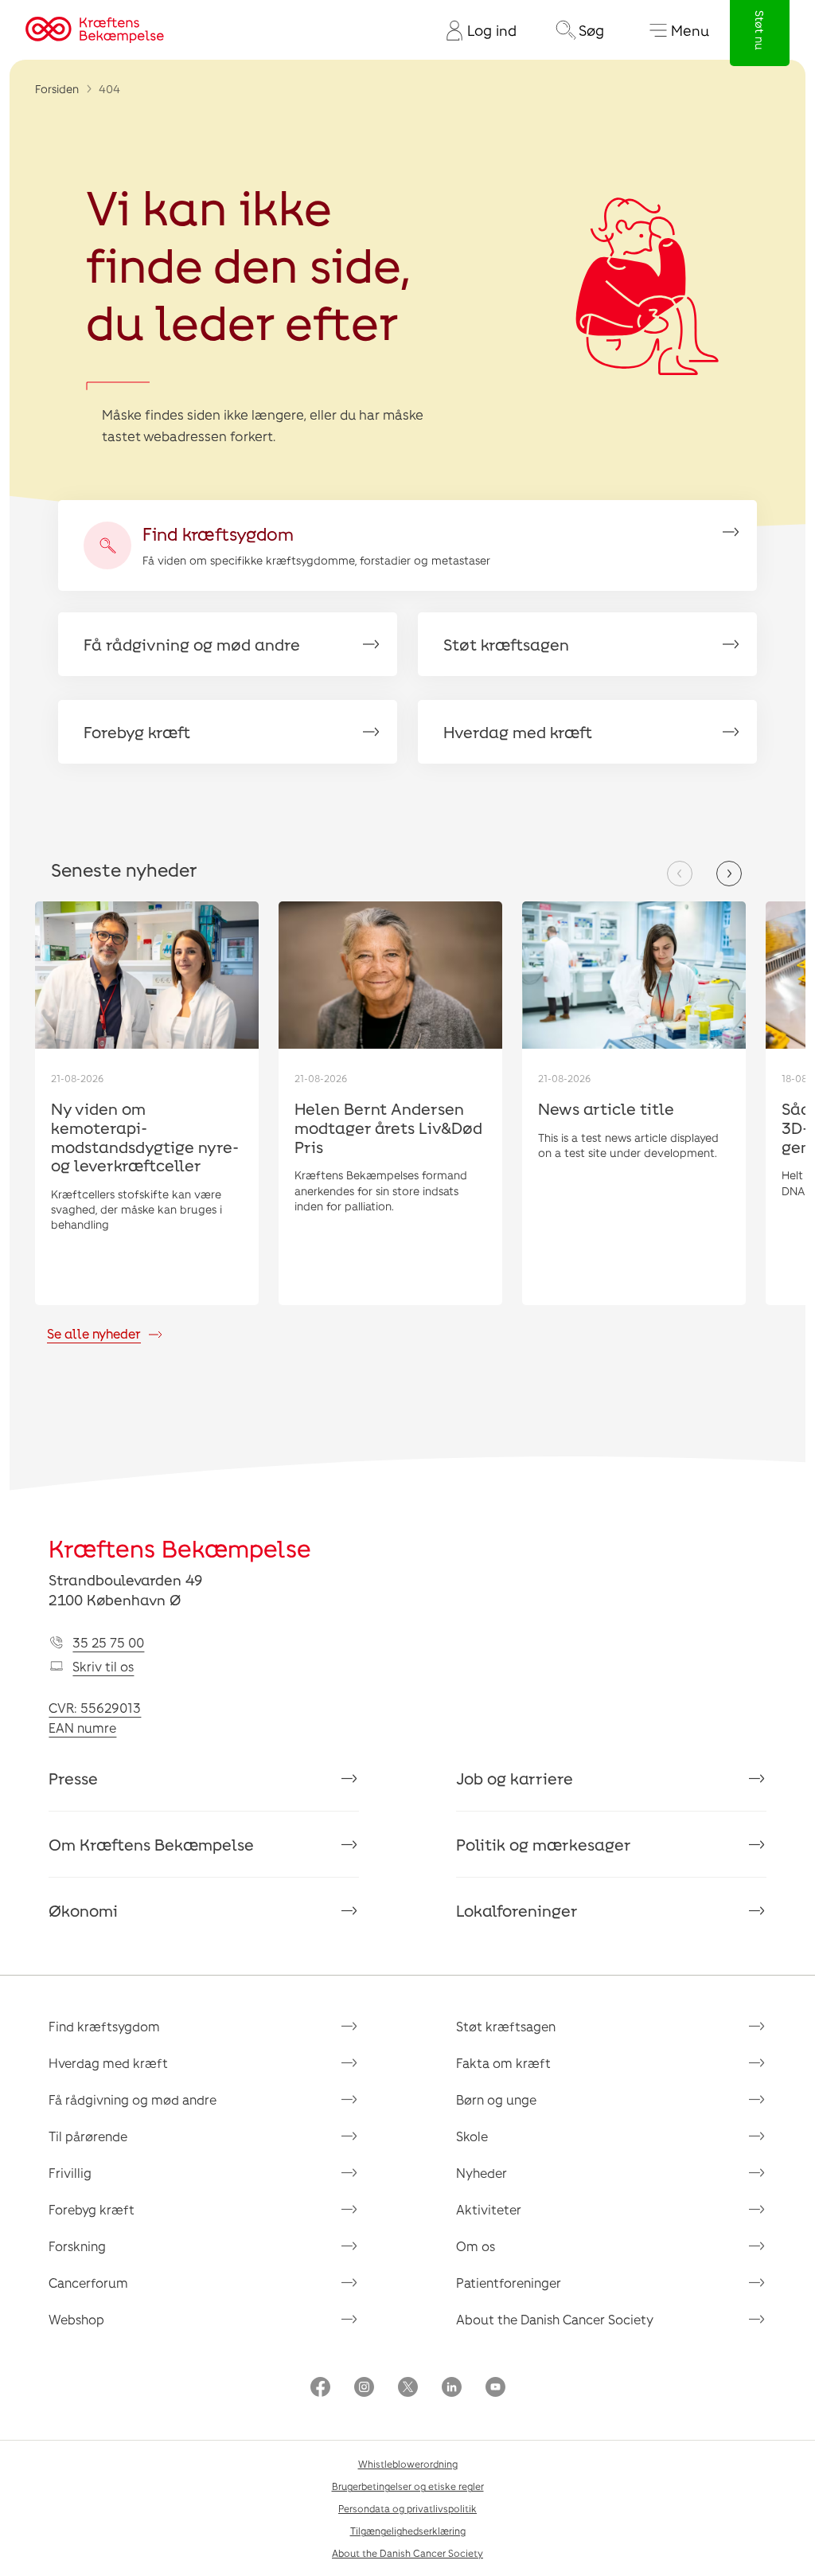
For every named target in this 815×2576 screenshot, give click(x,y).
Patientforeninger (509, 2283)
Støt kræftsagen (506, 2026)
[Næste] (729, 874)
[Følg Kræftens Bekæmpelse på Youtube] (495, 2388)
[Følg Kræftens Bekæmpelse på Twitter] (408, 2388)
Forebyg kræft (92, 2209)
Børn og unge (496, 2099)
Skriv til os (103, 1666)
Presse (73, 1778)
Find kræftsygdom (104, 2026)
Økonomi (83, 1910)
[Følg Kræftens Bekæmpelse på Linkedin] (452, 2388)
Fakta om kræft (503, 2063)
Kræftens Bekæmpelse (180, 1548)
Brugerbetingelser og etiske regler (408, 2486)
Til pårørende (88, 2136)
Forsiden (57, 89)
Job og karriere (515, 1778)
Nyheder (482, 2173)
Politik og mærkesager (544, 1844)
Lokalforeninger (517, 1910)
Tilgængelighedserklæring (408, 2531)
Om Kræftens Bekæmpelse (151, 1844)
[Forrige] (680, 874)
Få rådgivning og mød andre (133, 2099)
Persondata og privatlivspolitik (407, 2508)
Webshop (76, 2319)
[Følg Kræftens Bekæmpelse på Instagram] (364, 2388)
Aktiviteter (489, 2209)
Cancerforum (88, 2283)
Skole (472, 2136)
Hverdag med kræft (108, 2063)
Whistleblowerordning (408, 2464)
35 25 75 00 (108, 1642)
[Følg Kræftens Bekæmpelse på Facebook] (320, 2388)
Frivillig (70, 2173)
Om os (476, 2246)
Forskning (77, 2246)
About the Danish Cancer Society (555, 2319)
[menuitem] (475, 30)
